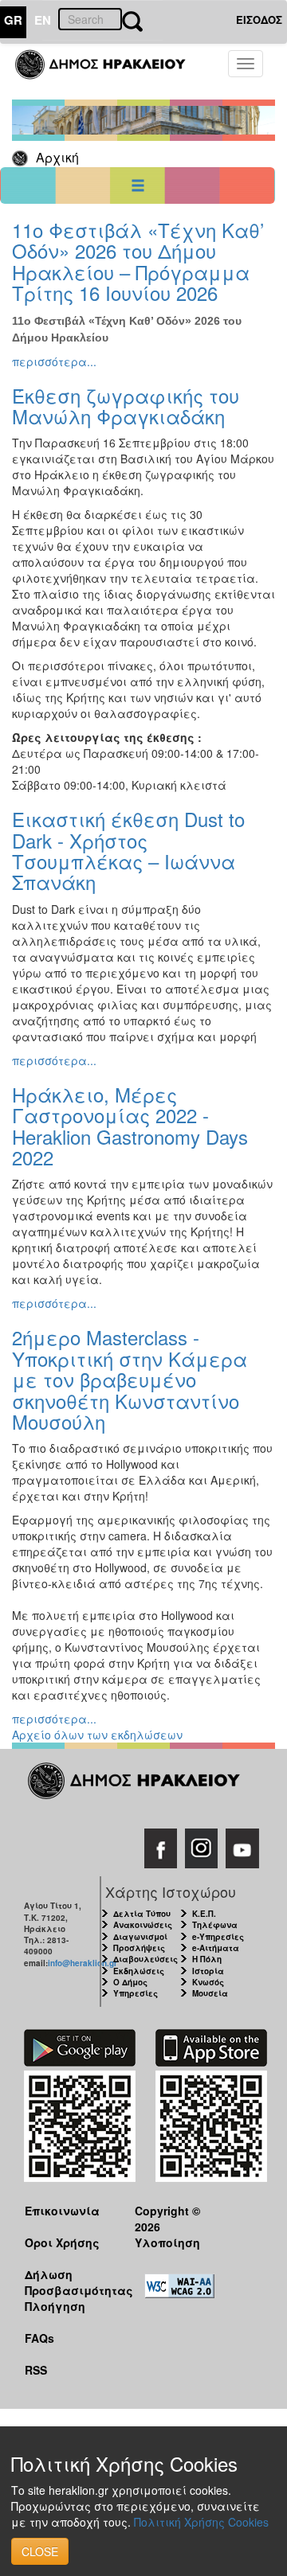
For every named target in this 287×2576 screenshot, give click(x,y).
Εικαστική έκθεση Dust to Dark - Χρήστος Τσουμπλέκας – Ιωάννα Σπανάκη (128, 850)
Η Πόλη (207, 1959)
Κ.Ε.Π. (204, 1914)
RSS (36, 2370)
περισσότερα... (54, 361)
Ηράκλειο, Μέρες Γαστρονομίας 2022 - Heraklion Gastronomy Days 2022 (130, 1126)
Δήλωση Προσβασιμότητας (67, 2282)
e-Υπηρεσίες (218, 1937)
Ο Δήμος (130, 1982)
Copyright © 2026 (167, 2218)
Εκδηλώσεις (139, 1971)
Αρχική (57, 157)
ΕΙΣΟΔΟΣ (259, 20)
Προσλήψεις (139, 1948)
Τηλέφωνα (215, 1925)
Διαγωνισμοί (140, 1937)
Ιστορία (208, 1971)
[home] (110, 72)
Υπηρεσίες (136, 1993)
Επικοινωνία (62, 2211)
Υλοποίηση (167, 2242)
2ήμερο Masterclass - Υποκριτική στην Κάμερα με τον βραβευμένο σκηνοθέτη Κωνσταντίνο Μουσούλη (130, 1379)
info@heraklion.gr (83, 1963)
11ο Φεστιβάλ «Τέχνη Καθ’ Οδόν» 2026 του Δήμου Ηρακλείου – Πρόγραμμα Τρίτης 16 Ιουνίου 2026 (138, 261)
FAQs (39, 2338)
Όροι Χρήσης (62, 2242)
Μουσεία (210, 1993)
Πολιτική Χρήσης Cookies (201, 2522)
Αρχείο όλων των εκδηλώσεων (97, 1735)
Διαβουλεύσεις (145, 1959)
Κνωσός (208, 1982)
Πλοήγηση (55, 2306)
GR (13, 20)
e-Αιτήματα (216, 1948)
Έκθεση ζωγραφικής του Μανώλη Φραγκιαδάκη (126, 406)
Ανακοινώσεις (143, 1925)
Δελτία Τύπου (142, 1914)
